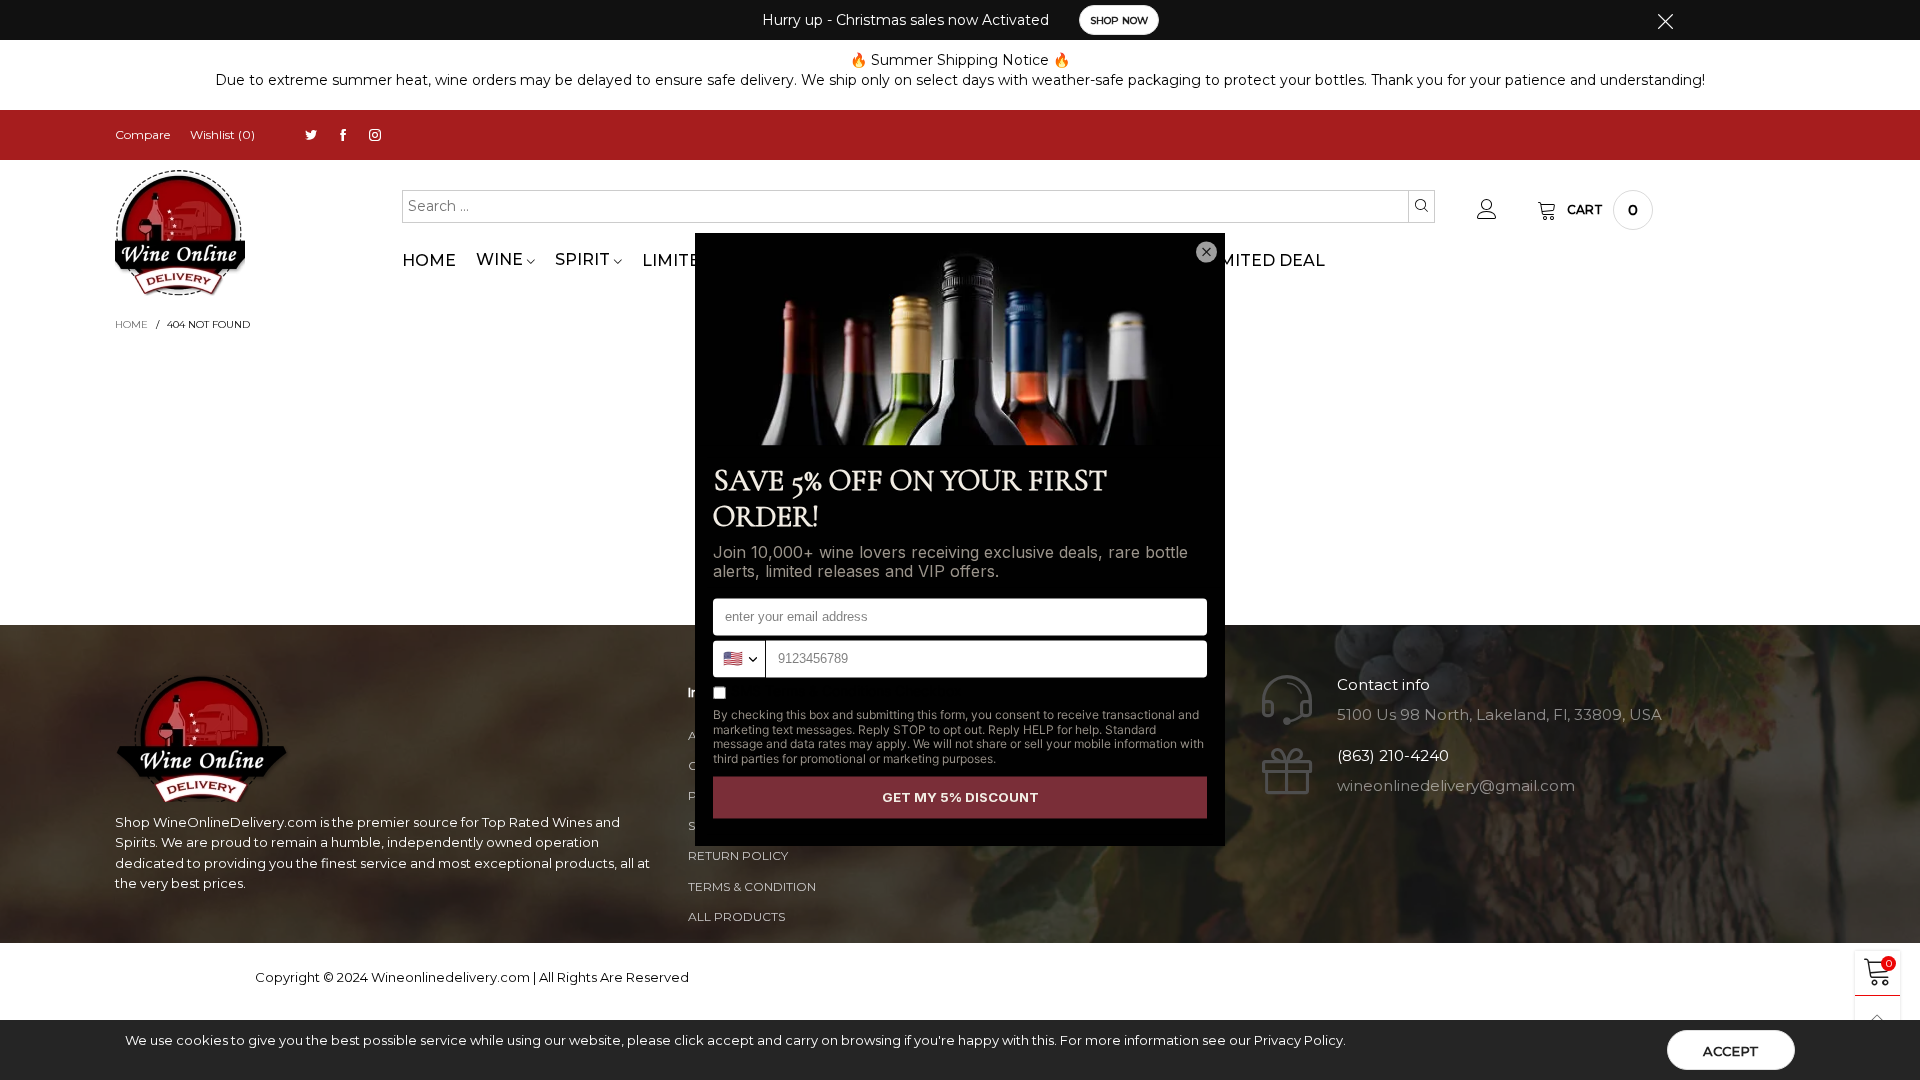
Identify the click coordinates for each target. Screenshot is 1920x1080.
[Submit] (1421, 206)
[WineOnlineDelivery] (180, 233)
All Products (736, 916)
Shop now (1119, 20)
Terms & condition (752, 886)
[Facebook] (343, 135)
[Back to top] (1877, 1018)
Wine (501, 259)
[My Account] (1487, 210)
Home (429, 260)
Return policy (738, 855)
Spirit (584, 259)
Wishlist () (222, 134)
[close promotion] (1665, 20)
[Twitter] (311, 135)
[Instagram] (375, 135)
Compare (142, 134)
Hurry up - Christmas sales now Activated (905, 20)
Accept (1731, 1051)
